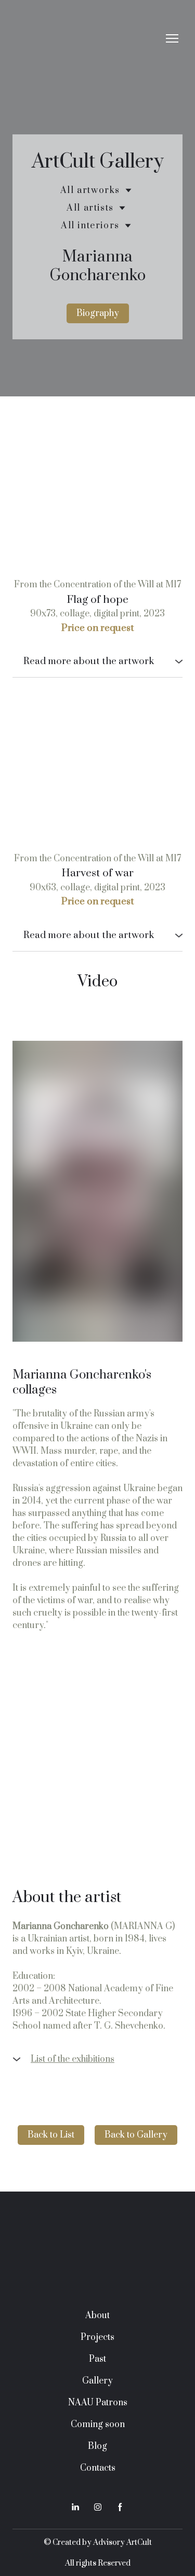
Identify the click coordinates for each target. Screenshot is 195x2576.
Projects (97, 2337)
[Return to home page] (87, 39)
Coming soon (98, 2425)
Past (97, 2359)
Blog (97, 2446)
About (97, 2316)
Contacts (98, 2468)
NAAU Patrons (98, 2403)
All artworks (90, 190)
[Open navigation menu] (172, 38)
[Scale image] (97, 497)
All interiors (90, 226)
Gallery (97, 2381)
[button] (98, 313)
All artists (90, 208)
